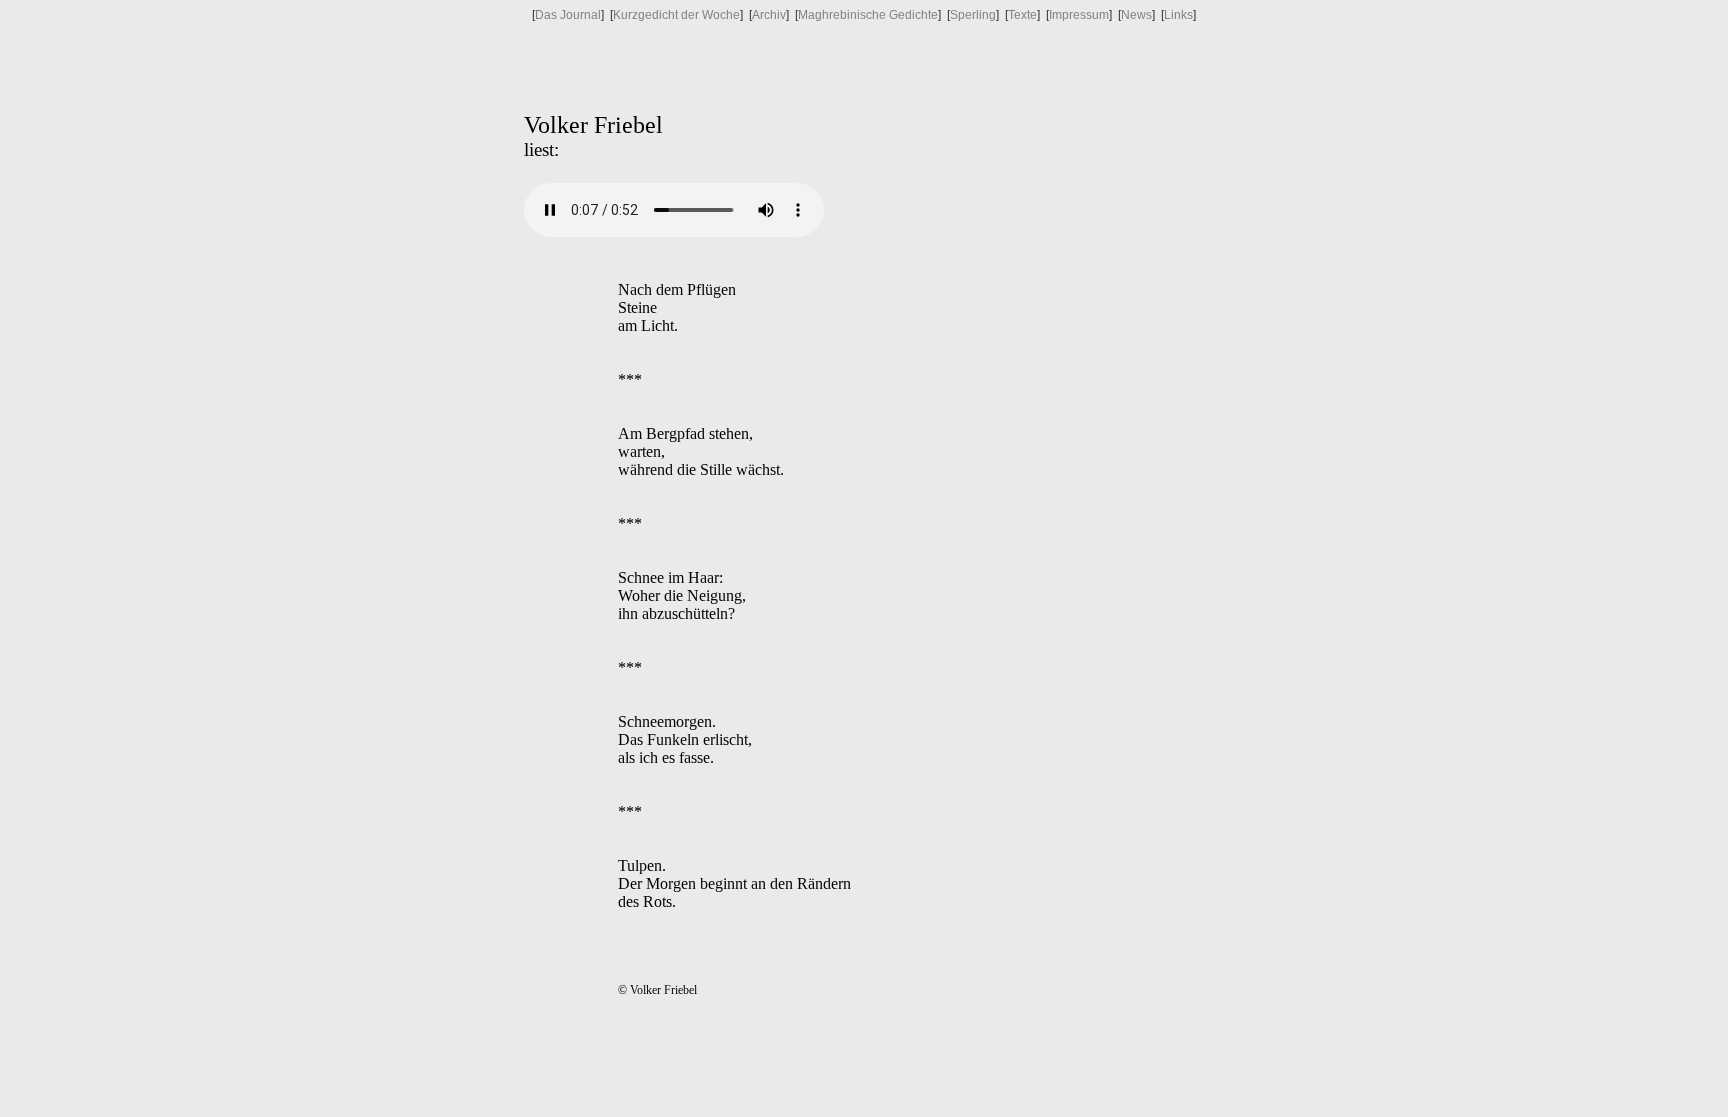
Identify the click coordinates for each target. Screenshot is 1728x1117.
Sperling (973, 15)
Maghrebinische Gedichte (868, 15)
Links (1178, 15)
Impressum (1079, 15)
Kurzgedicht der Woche (676, 15)
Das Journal (568, 15)
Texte (1022, 15)
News (1136, 15)
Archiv (769, 15)
